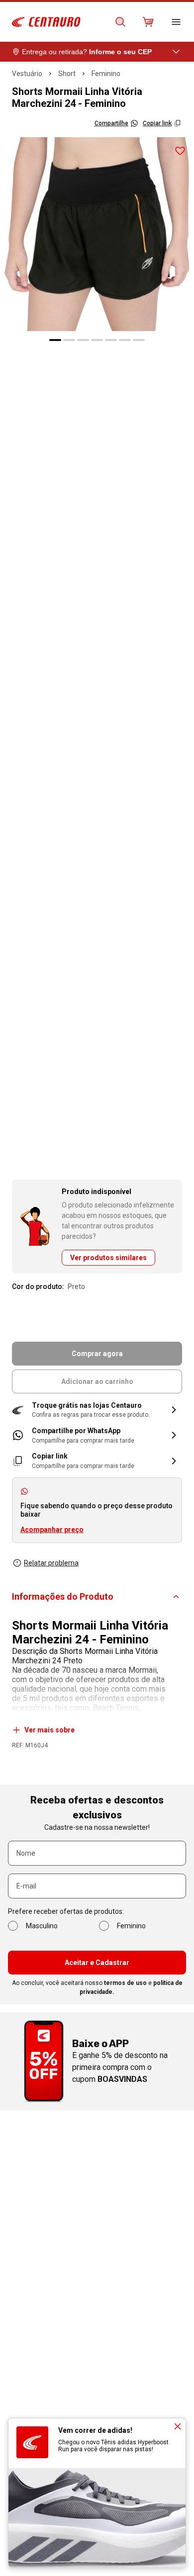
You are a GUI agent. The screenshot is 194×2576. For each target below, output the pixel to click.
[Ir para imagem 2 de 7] (69, 340)
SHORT (67, 74)
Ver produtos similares (108, 1258)
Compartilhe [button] (111, 123)
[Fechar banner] (178, 2426)
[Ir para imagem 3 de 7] (83, 340)
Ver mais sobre (49, 1730)
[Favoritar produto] (180, 151)
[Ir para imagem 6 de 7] (125, 340)
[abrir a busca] (120, 22)
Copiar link (157, 123)
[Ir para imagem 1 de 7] (55, 340)
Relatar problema (51, 1563)
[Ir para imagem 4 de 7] (97, 340)
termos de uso (125, 1983)
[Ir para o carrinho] (148, 22)
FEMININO (106, 74)
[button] (97, 1410)
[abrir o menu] (176, 22)
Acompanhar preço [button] (52, 1530)
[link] (97, 1435)
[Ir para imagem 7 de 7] (139, 340)
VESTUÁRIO (27, 74)
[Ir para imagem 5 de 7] (111, 340)
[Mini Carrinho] (148, 22)
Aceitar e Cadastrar (97, 1963)
